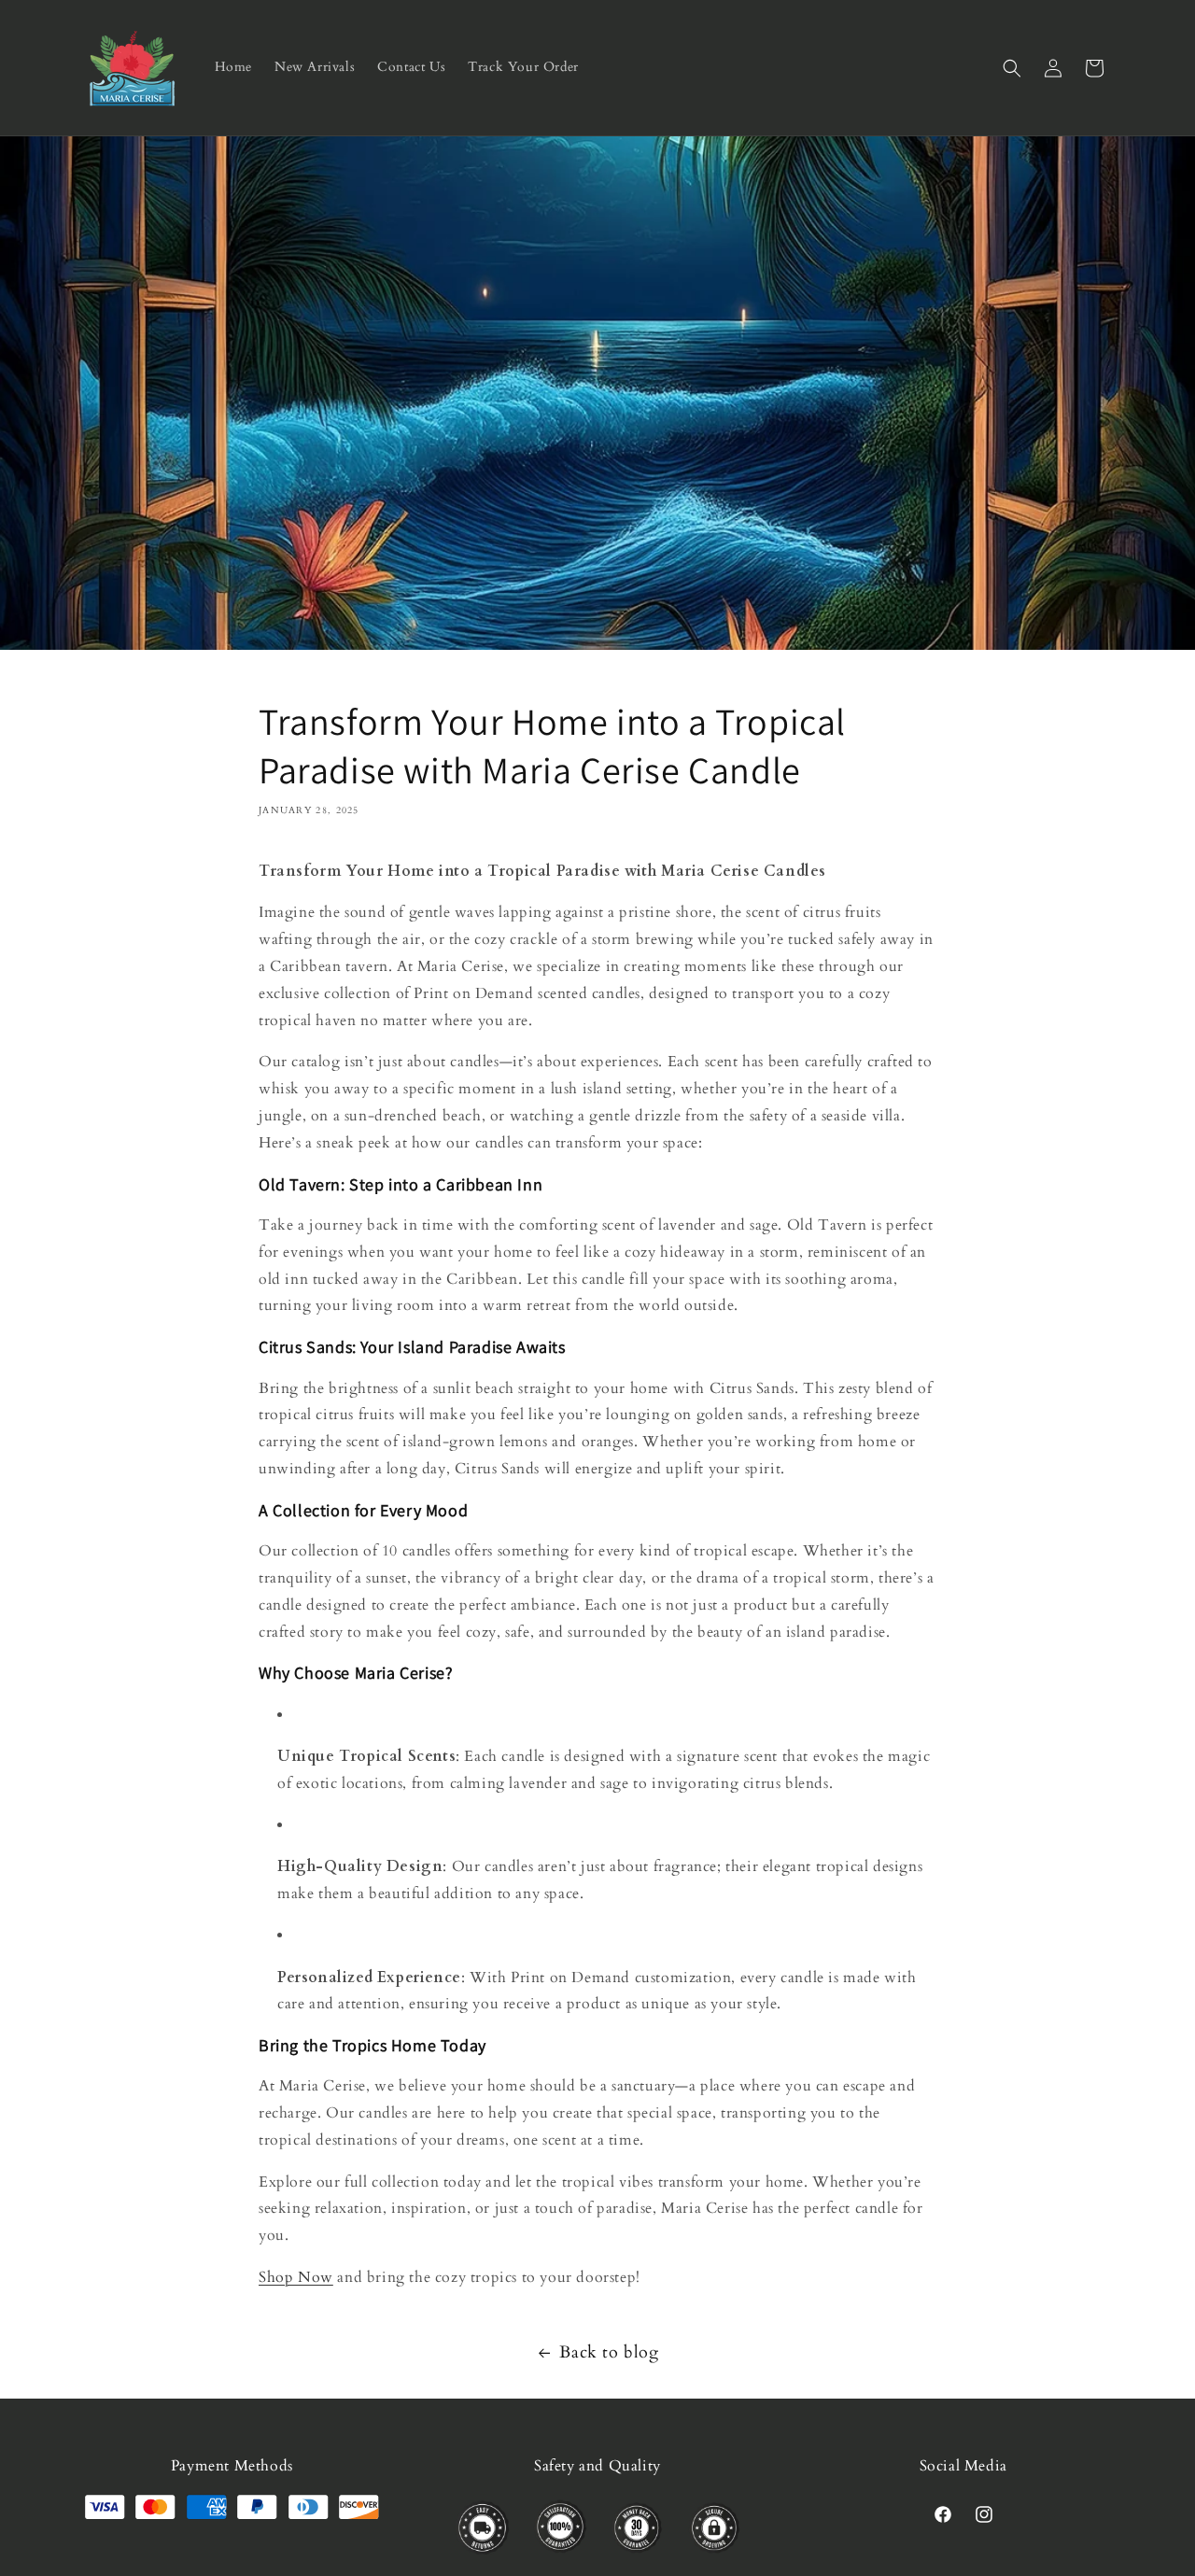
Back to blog (609, 2352)
